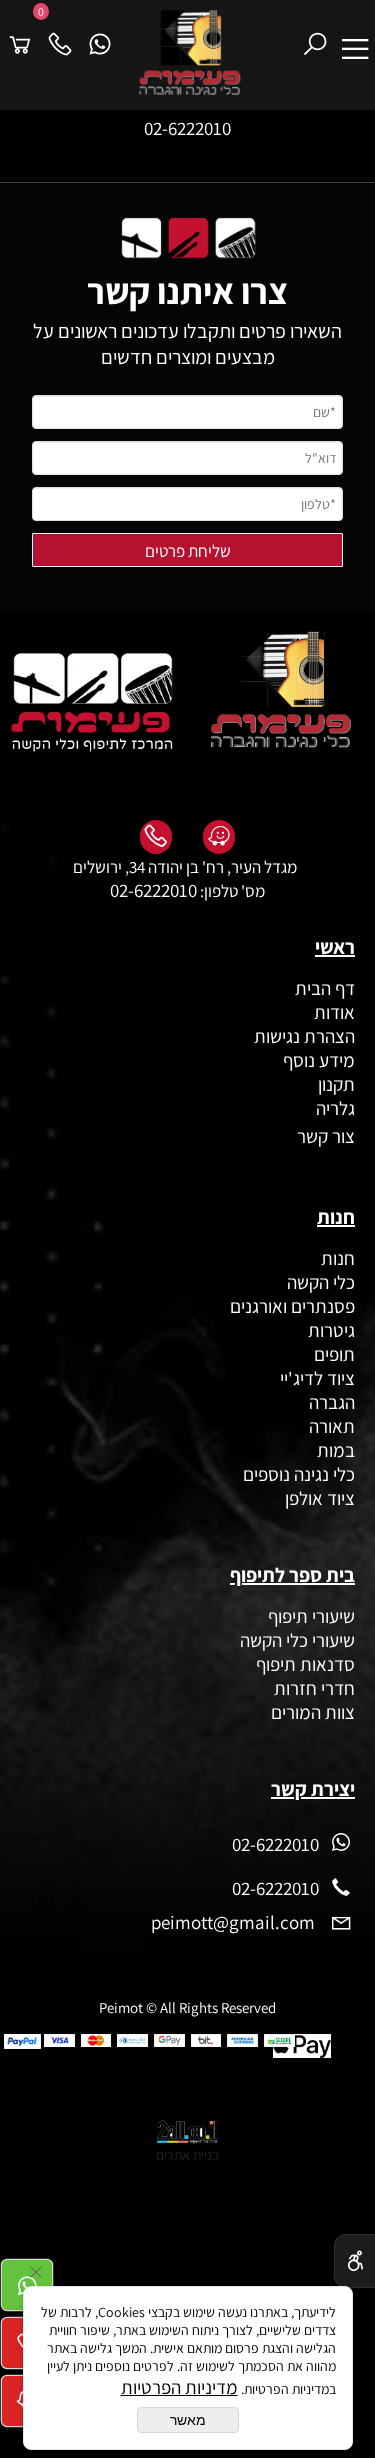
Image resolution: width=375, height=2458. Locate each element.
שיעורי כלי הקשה (295, 1640)
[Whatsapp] (100, 36)
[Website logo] (208, 52)
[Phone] (60, 36)
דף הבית (325, 988)
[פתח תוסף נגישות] (354, 2261)
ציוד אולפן (320, 1498)
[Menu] (355, 35)
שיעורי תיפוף (309, 1616)
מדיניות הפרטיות (179, 2387)
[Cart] (20, 36)
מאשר (188, 2420)
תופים (334, 1354)
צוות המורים (313, 1712)
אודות (332, 1012)
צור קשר (324, 1136)
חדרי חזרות (314, 1688)
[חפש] (315, 36)
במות (336, 1450)
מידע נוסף (319, 1060)
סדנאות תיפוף (305, 1664)
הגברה (332, 1402)
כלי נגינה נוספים (299, 1474)
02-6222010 (187, 128)
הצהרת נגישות (304, 1036)
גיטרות (331, 1330)
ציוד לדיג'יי (317, 1378)
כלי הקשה (321, 1282)
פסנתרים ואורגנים (292, 1306)
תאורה (332, 1426)
